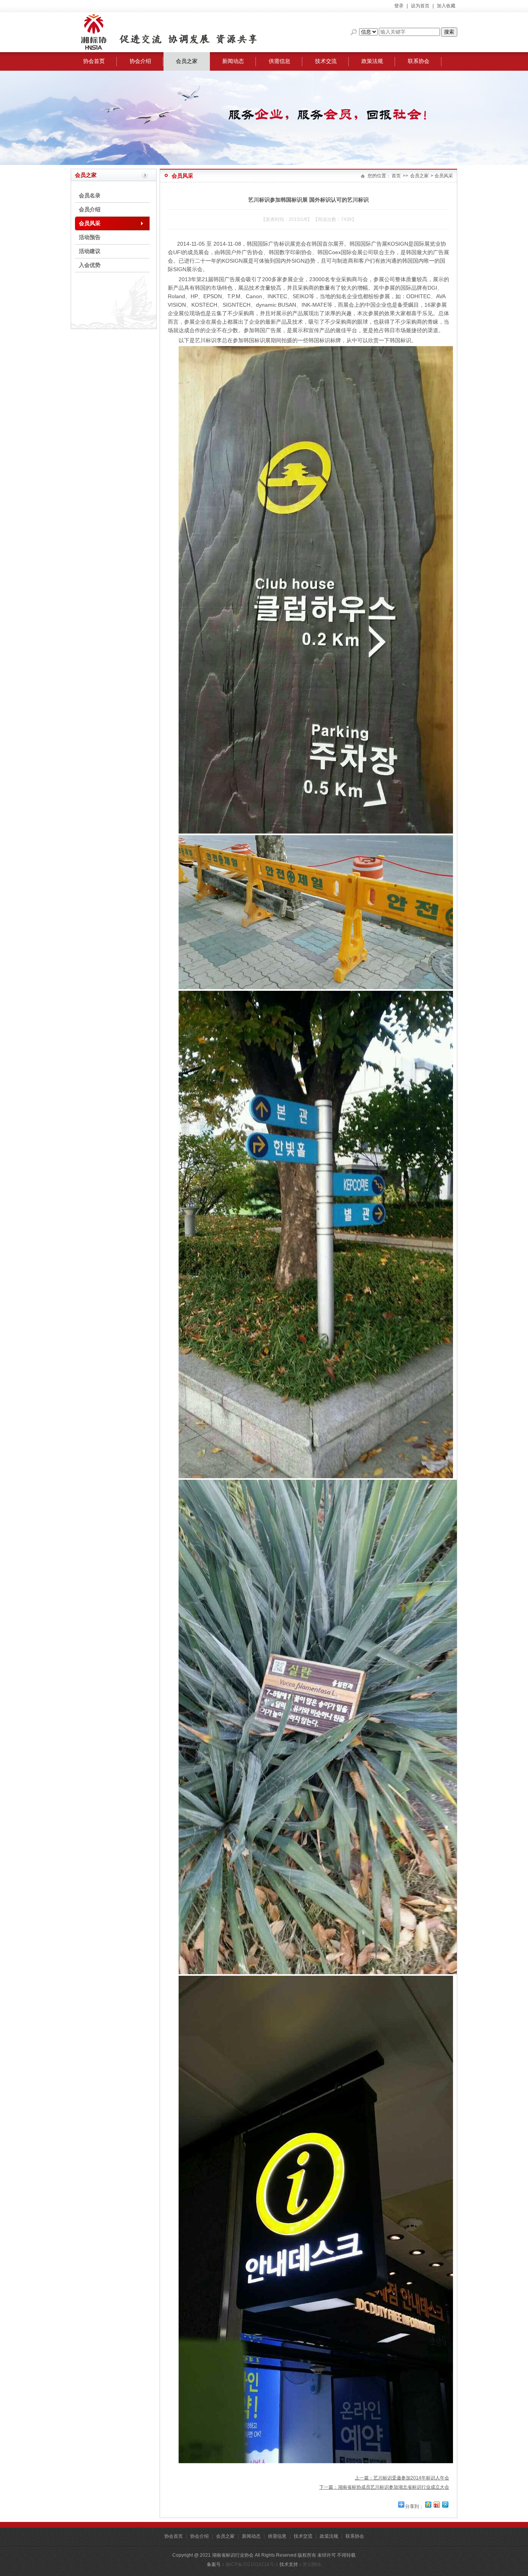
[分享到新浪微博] (436, 2504)
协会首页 (94, 61)
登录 (399, 6)
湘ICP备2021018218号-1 (252, 2564)
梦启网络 (312, 2564)
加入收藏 (446, 6)
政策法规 (372, 61)
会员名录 (90, 195)
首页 (396, 176)
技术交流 (326, 61)
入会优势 (90, 265)
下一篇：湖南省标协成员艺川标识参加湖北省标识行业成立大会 (384, 2487)
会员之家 (187, 61)
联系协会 (419, 61)
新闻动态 (233, 61)
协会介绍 (140, 61)
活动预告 (90, 237)
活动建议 (90, 251)
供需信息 (279, 61)
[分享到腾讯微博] (445, 2504)
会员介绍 (90, 209)
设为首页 (420, 6)
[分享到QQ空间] (428, 2504)
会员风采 (90, 223)
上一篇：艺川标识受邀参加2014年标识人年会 (402, 2478)
